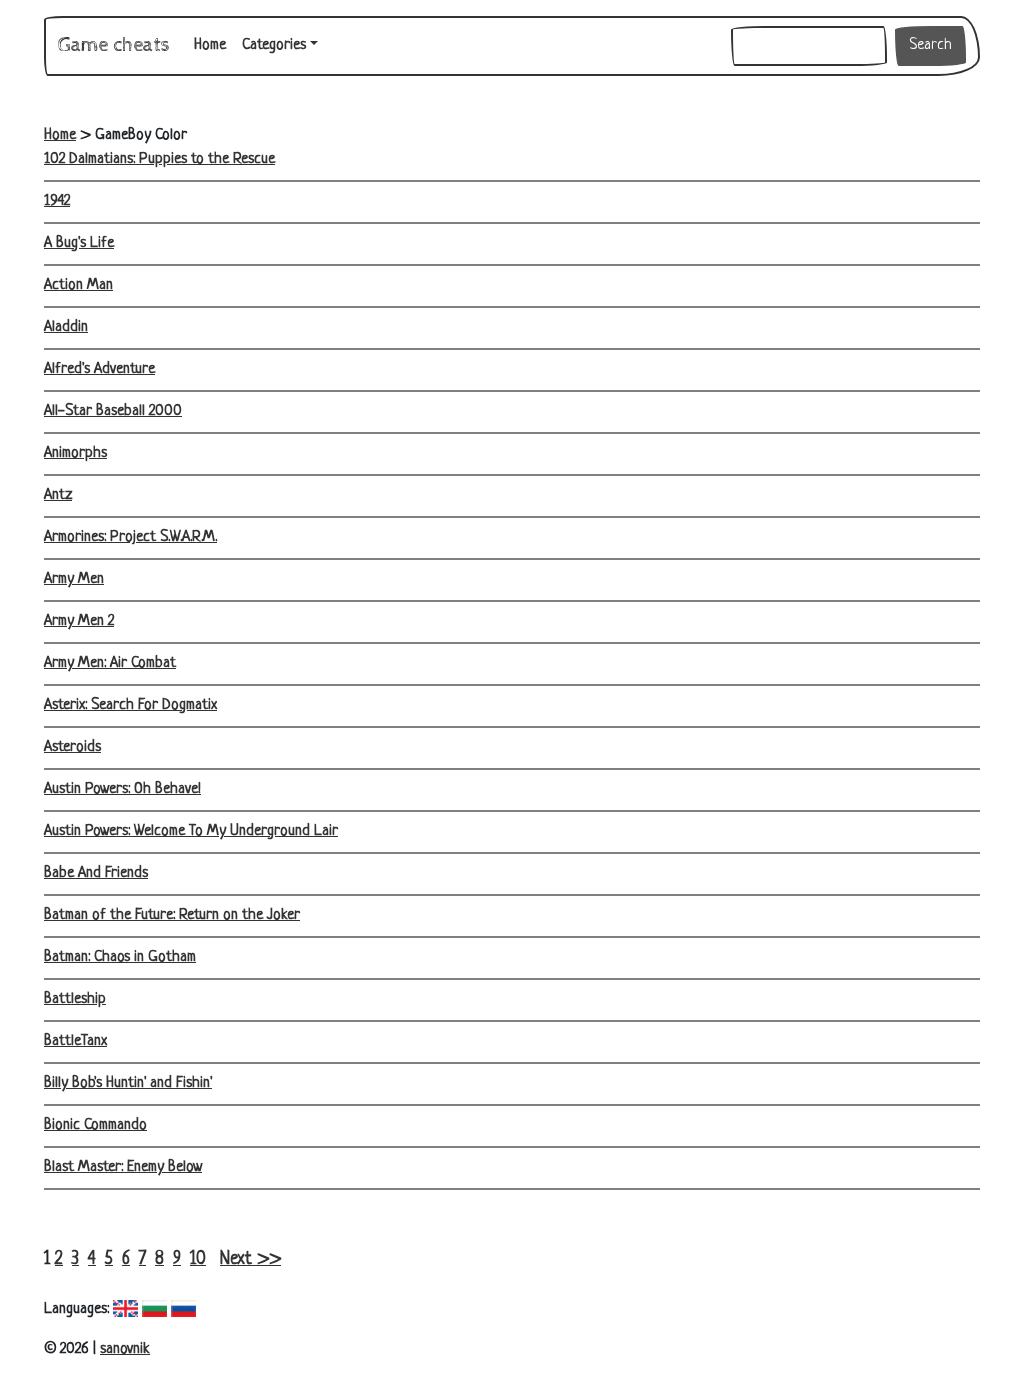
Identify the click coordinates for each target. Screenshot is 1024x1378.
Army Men (74, 579)
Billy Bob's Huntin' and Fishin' (128, 1083)
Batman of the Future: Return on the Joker (172, 915)
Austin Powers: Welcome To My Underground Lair (191, 831)
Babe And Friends (96, 873)
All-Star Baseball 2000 (113, 411)
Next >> (250, 1259)
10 (198, 1259)
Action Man (78, 285)
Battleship (75, 999)
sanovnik (125, 1349)
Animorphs (75, 453)
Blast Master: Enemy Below (123, 1167)
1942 (57, 201)
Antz (58, 495)
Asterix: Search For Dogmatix (130, 705)
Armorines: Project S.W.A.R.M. (130, 537)
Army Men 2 (79, 621)
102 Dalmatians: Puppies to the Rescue (159, 159)
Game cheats (114, 45)
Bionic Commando (95, 1125)
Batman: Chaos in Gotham (120, 957)
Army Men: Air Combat (110, 663)
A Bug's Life (79, 243)
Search (930, 45)
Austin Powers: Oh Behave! (122, 789)
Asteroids (72, 747)
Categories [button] (274, 45)
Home (214, 45)
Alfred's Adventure (99, 369)
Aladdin (66, 327)
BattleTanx (75, 1041)
